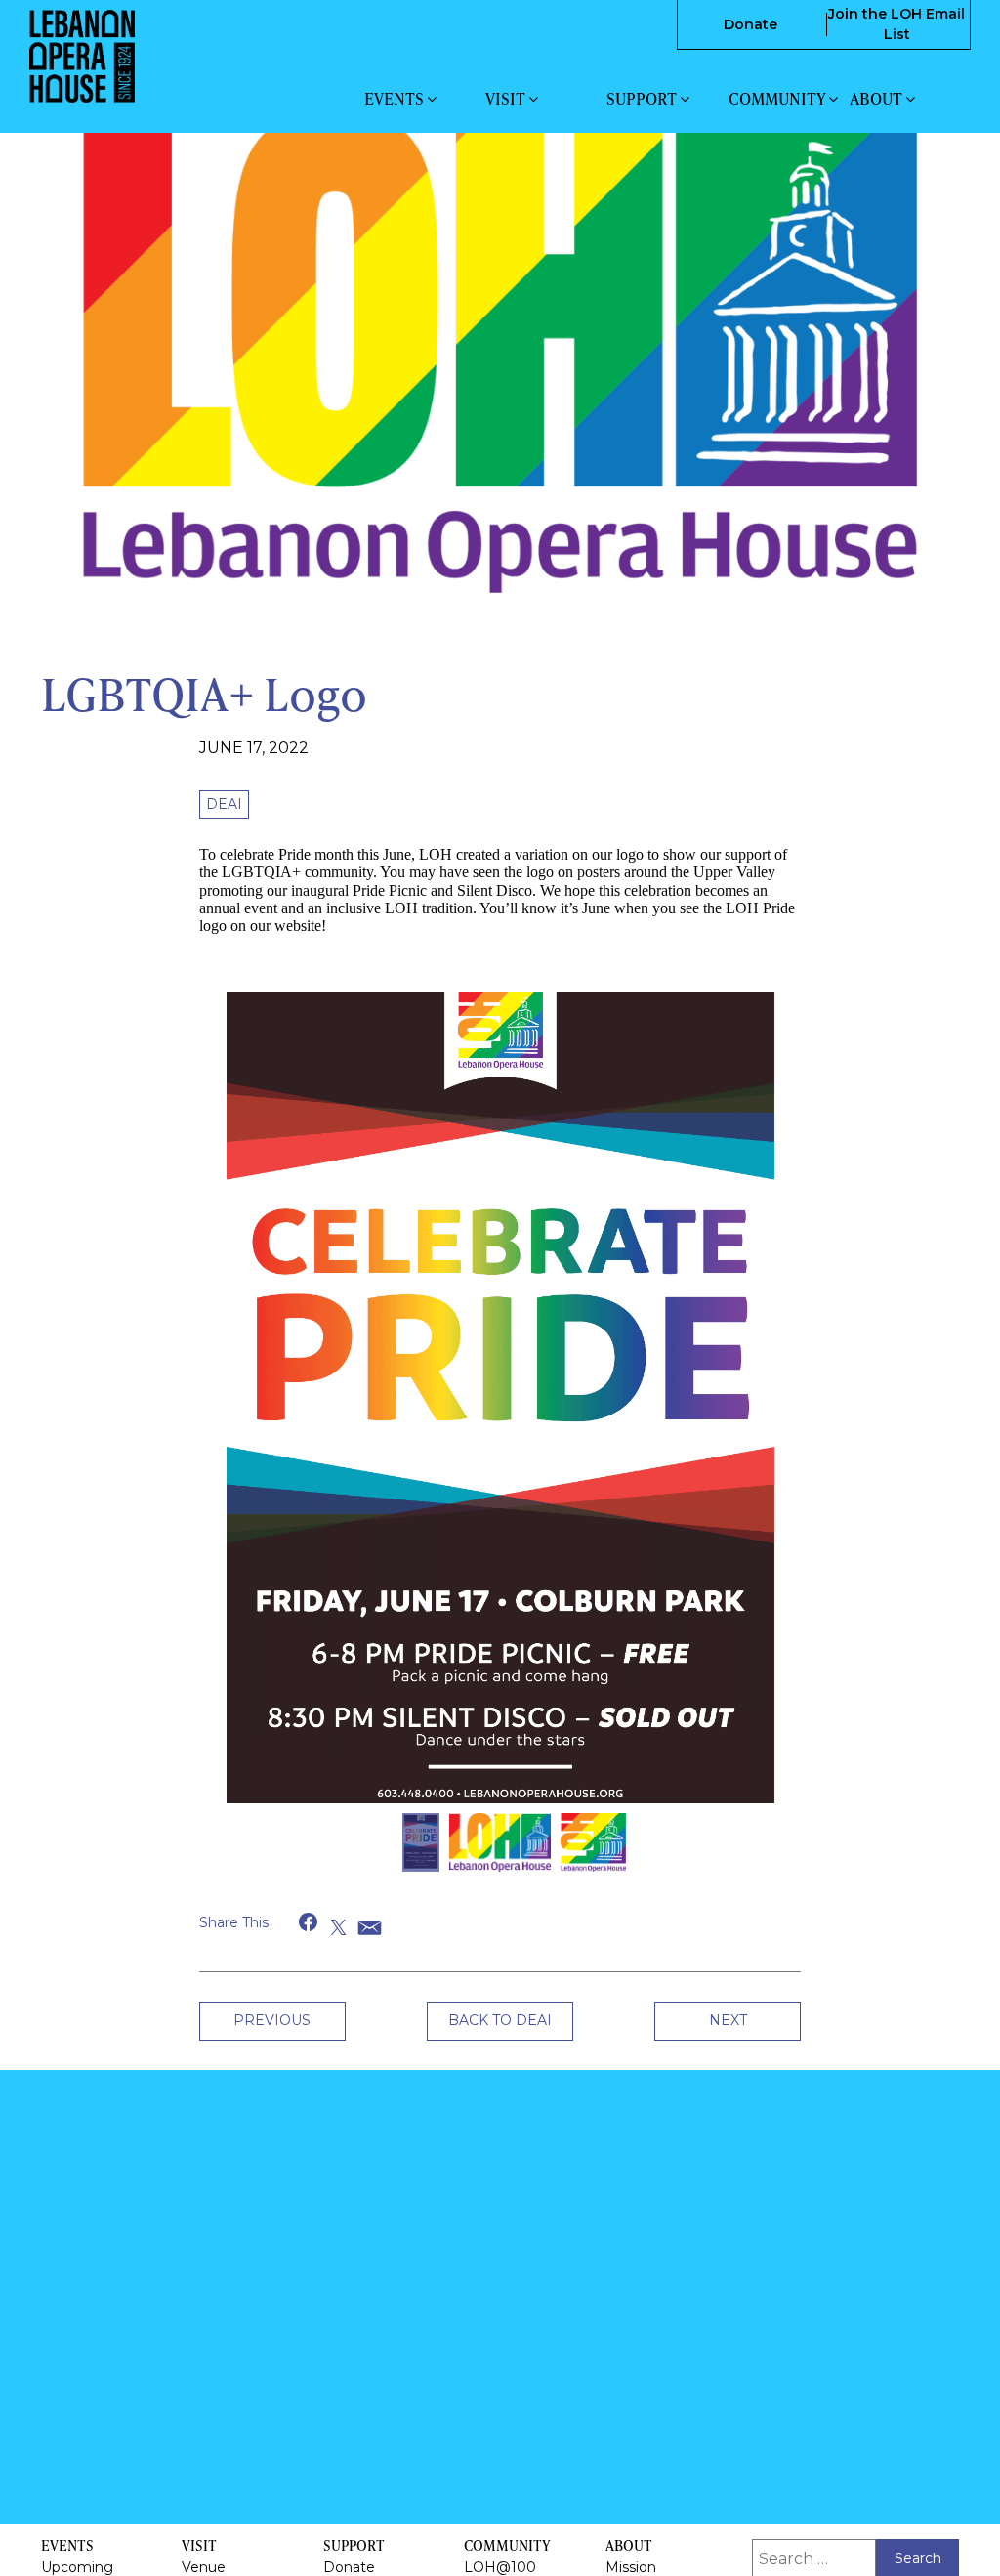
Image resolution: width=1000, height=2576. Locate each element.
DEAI (224, 804)
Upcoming (77, 2567)
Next (728, 2118)
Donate (750, 24)
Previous (272, 2118)
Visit (507, 99)
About (877, 99)
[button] (309, 2020)
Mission (631, 2567)
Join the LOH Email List (896, 24)
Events (396, 99)
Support (643, 99)
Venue (204, 2567)
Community (778, 99)
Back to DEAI (500, 2118)
